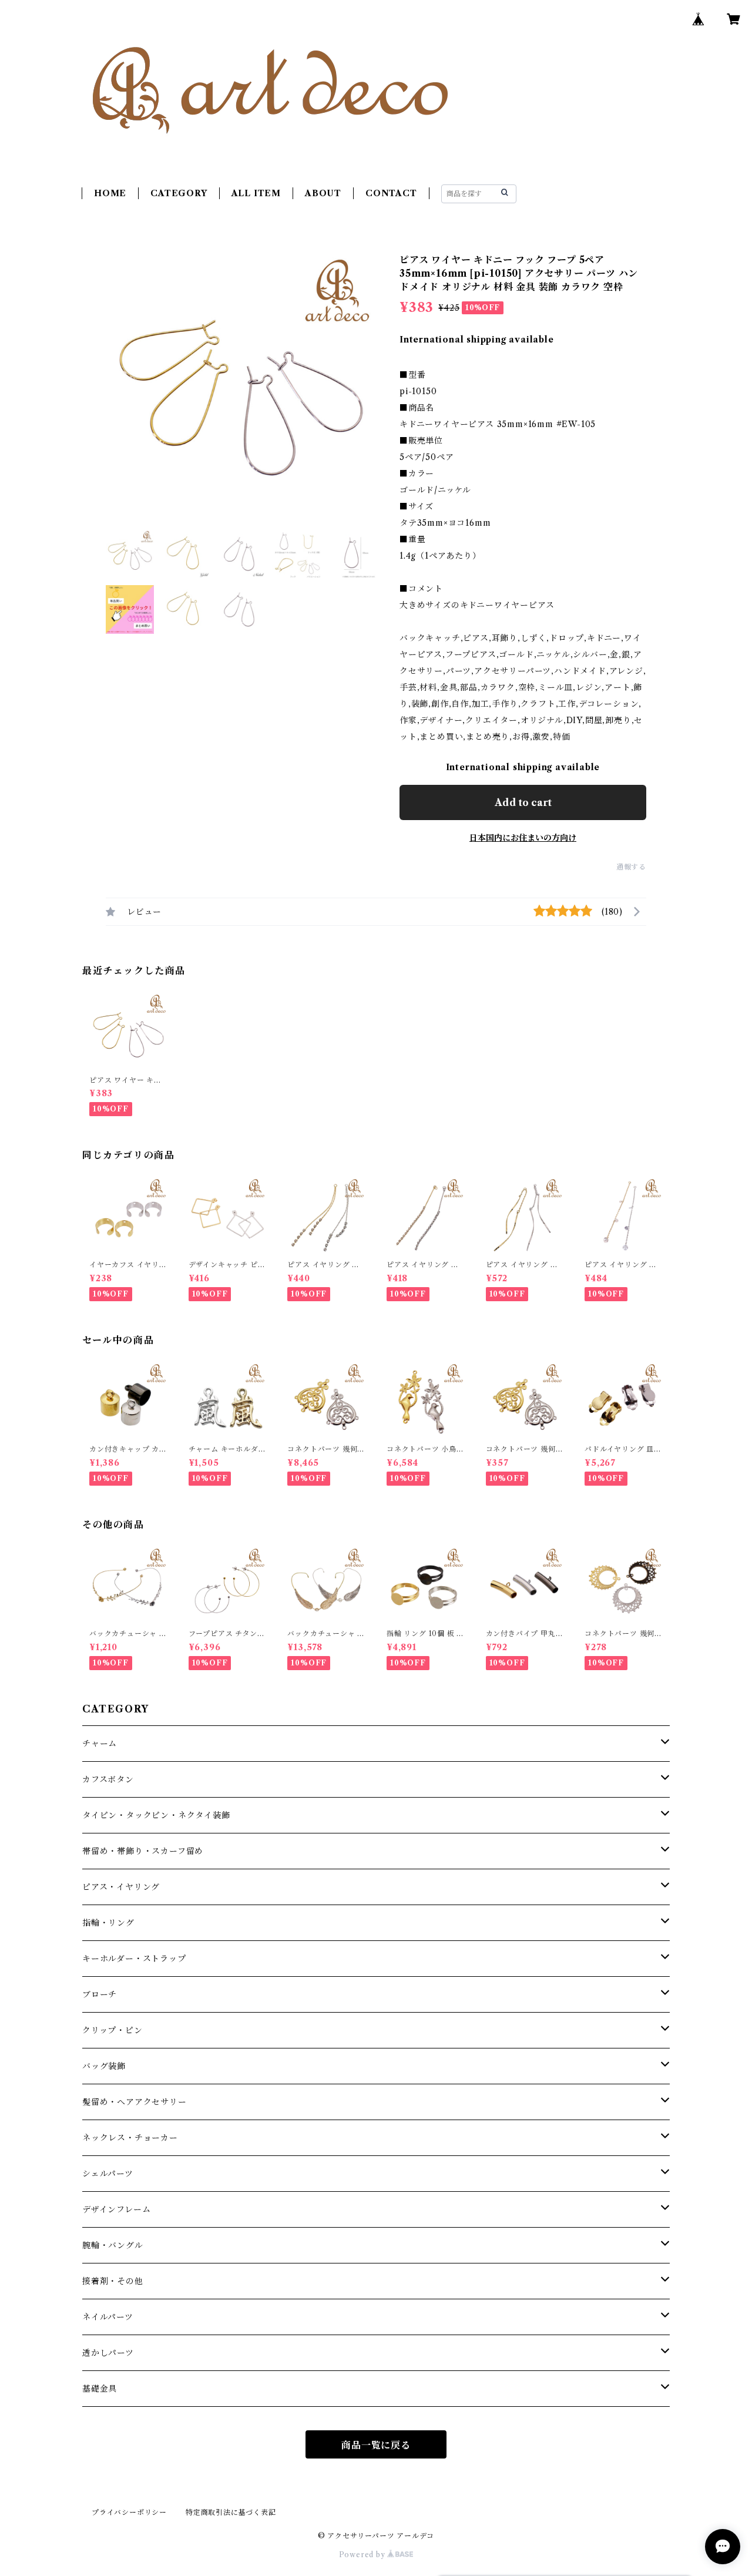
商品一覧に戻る (376, 2445)
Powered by (363, 2555)
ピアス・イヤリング (121, 1887)
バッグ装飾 (104, 2066)
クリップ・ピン (113, 2030)
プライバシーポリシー (129, 2512)
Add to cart (523, 802)
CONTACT (391, 193)
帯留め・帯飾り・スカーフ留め (143, 1851)
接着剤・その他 (113, 2281)
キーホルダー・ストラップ (134, 1959)
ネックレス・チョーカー (130, 2138)
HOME (110, 193)
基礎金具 (100, 2389)
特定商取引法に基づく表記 (231, 2512)
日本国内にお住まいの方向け (523, 838)
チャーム (100, 1744)
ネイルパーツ (108, 2317)
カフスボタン (108, 1779)
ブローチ (100, 1994)
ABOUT (323, 193)
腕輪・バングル (113, 2245)
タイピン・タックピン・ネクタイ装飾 (156, 1815)
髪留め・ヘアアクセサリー (135, 2102)
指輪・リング (108, 1923)
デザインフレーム (116, 2209)
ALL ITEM (256, 193)
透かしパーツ (108, 2353)
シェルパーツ (108, 2174)
